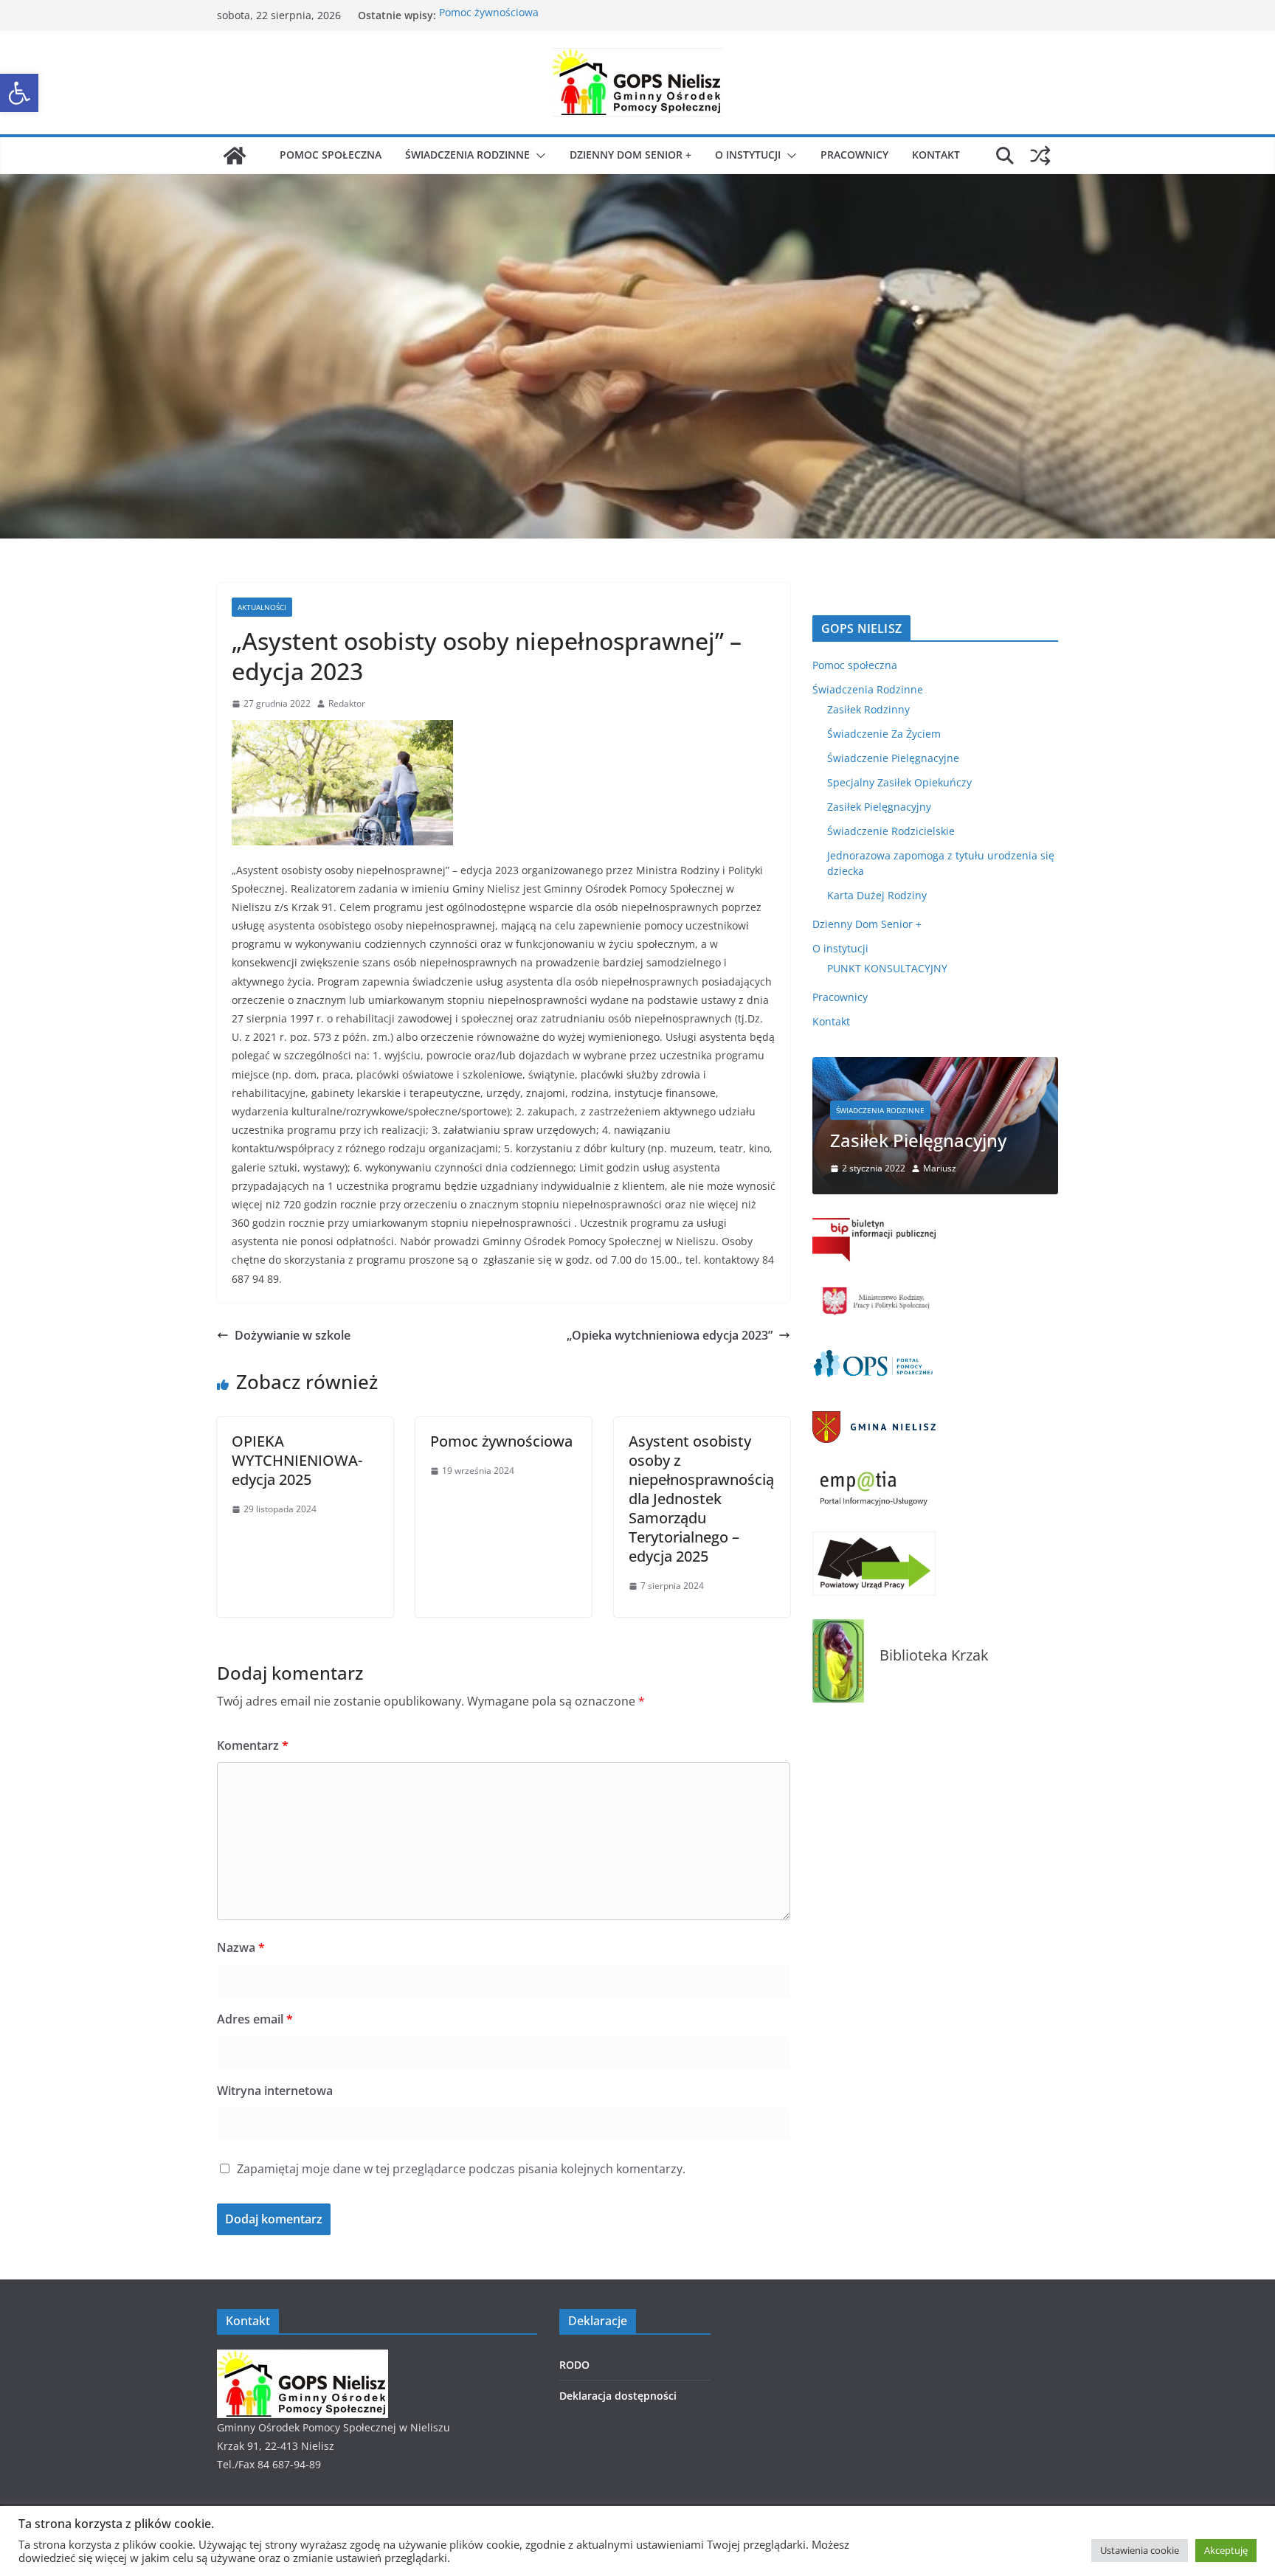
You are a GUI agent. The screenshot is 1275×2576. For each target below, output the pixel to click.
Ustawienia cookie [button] (1140, 2550)
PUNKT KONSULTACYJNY (887, 968)
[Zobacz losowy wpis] (1040, 156)
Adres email (255, 2019)
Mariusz (940, 1168)
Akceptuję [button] (1226, 2550)
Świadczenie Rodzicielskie (891, 831)
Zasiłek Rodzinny (868, 709)
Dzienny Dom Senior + (630, 155)
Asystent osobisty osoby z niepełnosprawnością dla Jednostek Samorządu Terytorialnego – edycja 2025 (701, 1499)
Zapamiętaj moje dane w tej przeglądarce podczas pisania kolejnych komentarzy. (461, 2169)
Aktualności (262, 607)
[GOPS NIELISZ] (235, 156)
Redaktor (347, 703)
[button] (19, 93)
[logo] (303, 2359)
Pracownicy (854, 155)
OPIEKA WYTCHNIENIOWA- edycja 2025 (297, 1460)
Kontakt (936, 155)
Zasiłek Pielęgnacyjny (879, 807)
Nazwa (241, 1947)
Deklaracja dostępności (618, 2396)
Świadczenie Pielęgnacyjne (893, 758)
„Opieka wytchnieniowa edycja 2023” (670, 1335)
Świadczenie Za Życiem (884, 734)
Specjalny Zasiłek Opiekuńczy (899, 782)
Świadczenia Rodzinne (467, 155)
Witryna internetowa (275, 2091)
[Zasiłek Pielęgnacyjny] (935, 1066)
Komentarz (253, 1745)
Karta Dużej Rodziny (877, 895)
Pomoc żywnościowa (489, 15)
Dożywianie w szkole (293, 1335)
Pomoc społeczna (331, 155)
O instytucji (748, 155)
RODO (574, 2365)
